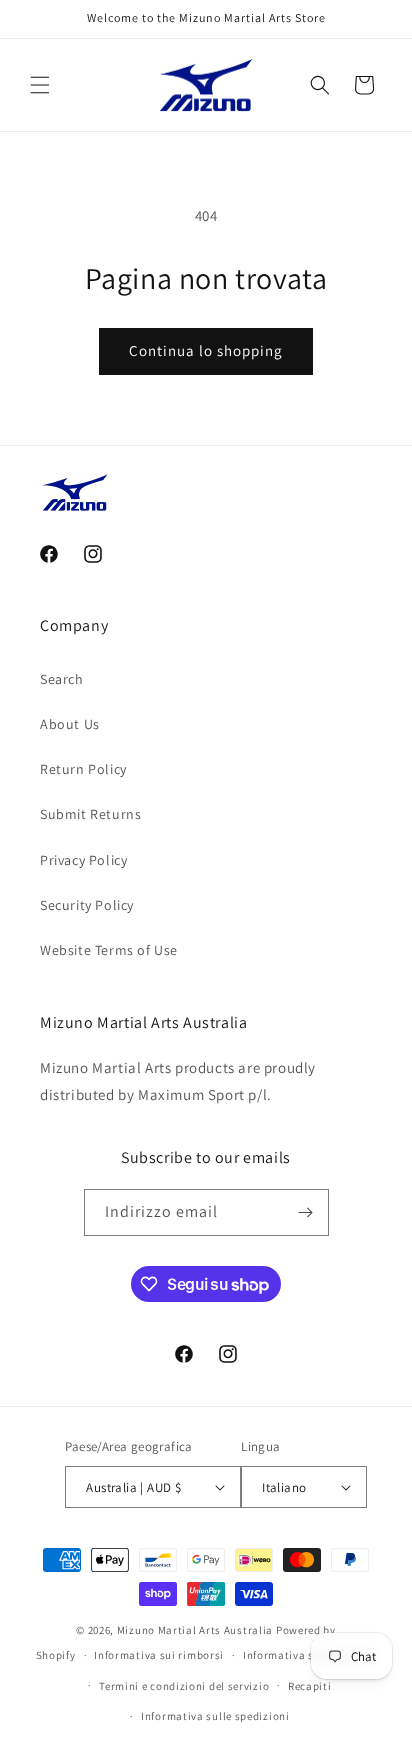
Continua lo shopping (206, 350)
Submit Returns (90, 814)
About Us (70, 724)
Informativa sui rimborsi (159, 1655)
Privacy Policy (83, 860)
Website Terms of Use (109, 950)
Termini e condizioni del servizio (184, 1686)
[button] (40, 85)
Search (62, 679)
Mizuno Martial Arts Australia (195, 1630)
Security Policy (87, 905)
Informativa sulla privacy (310, 1655)
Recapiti (310, 1686)
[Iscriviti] (306, 1212)
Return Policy (83, 769)
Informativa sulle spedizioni (215, 1716)
